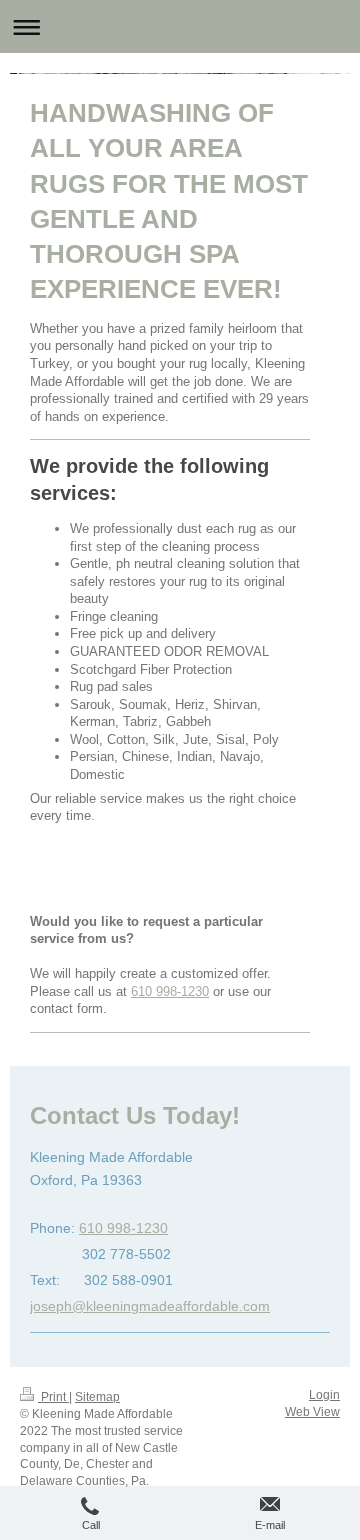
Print (53, 1397)
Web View (312, 1412)
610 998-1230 (170, 991)
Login (324, 1395)
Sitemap (97, 1397)
